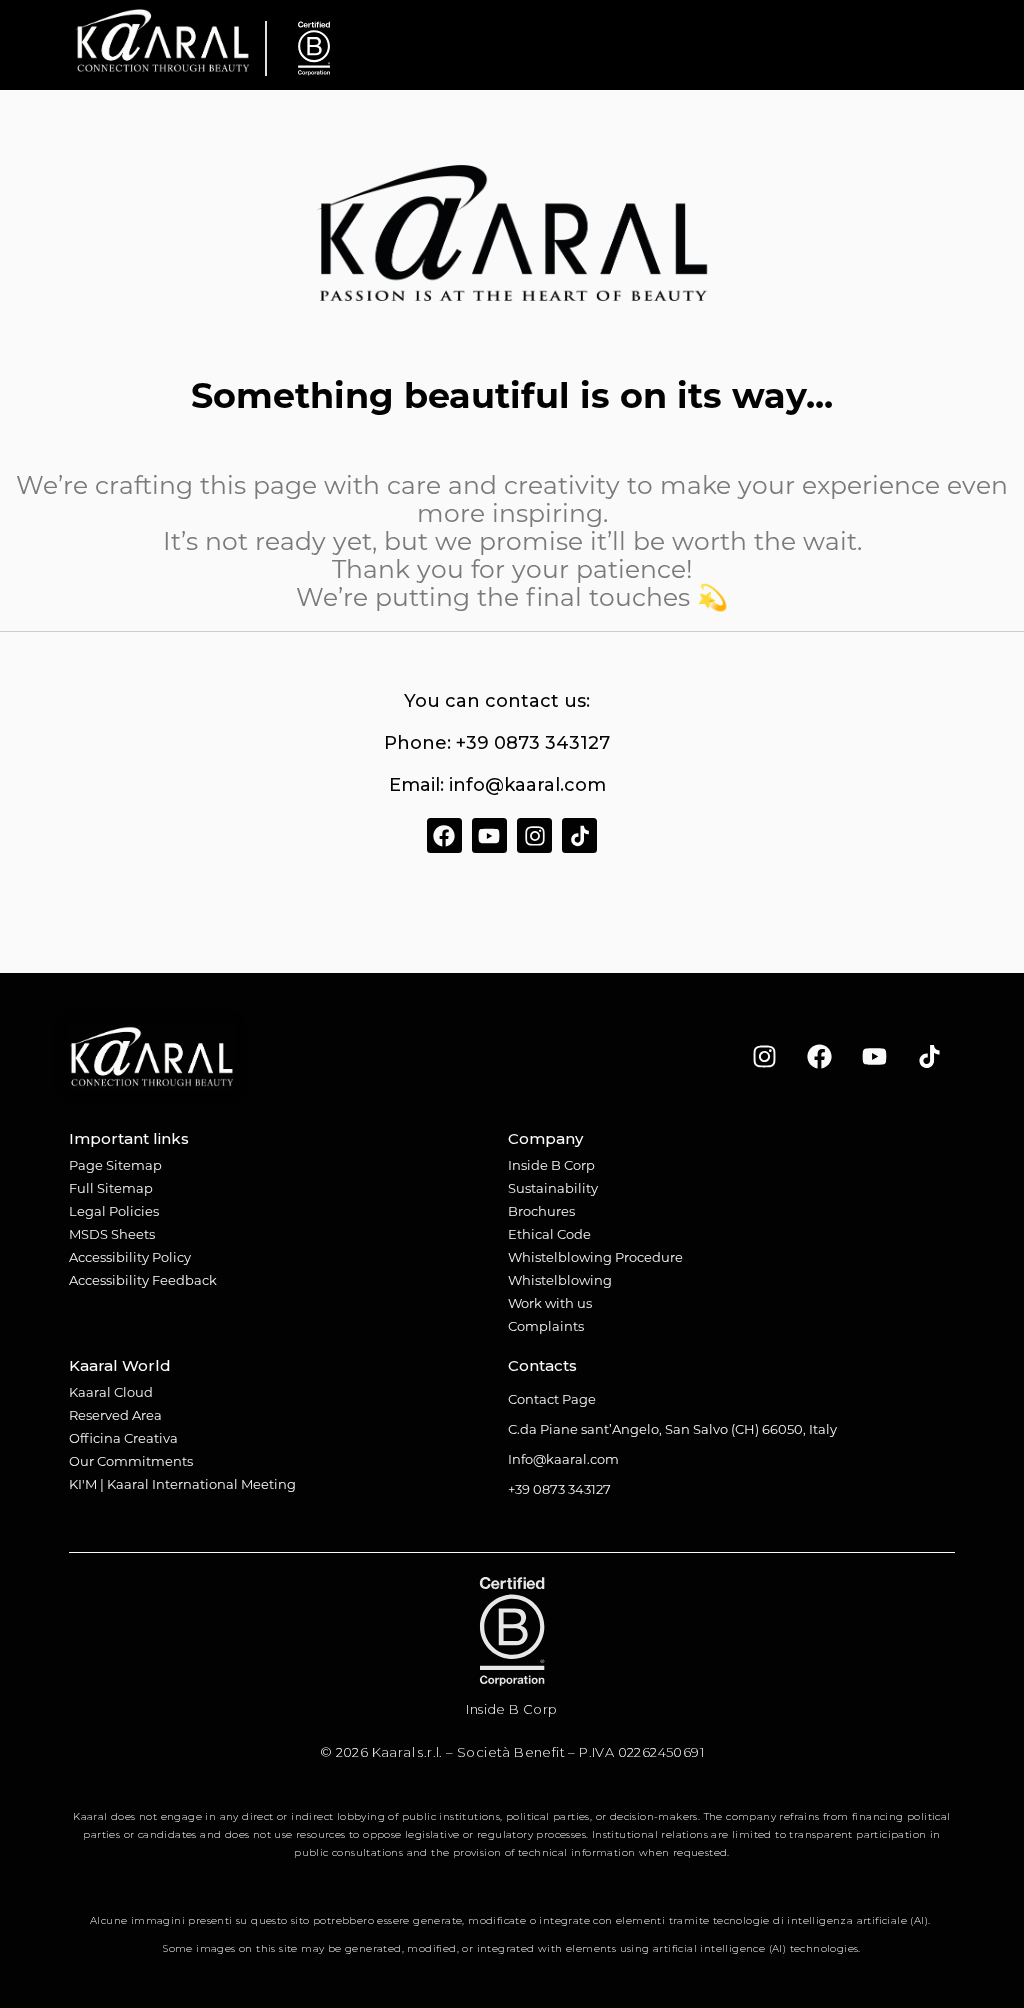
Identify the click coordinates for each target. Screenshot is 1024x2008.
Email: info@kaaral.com (497, 785)
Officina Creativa (123, 1437)
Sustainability (553, 1187)
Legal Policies (114, 1210)
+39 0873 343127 (559, 1488)
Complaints (546, 1325)
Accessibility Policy (130, 1256)
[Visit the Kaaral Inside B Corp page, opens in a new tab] (306, 48)
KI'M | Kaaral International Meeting (182, 1483)
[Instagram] (534, 835)
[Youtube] (489, 835)
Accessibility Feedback (143, 1279)
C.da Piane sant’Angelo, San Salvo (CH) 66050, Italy (672, 1428)
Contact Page (552, 1398)
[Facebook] (444, 835)
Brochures (541, 1210)
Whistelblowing (560, 1279)
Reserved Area (115, 1414)
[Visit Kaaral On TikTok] (930, 1057)
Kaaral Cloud (111, 1391)
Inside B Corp (551, 1164)
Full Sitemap (111, 1187)
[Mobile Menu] (937, 44)
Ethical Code (549, 1233)
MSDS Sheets (112, 1233)
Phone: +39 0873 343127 (497, 743)
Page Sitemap (115, 1164)
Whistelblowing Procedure (595, 1256)
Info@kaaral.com (563, 1458)
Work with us (550, 1302)
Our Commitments (131, 1460)
